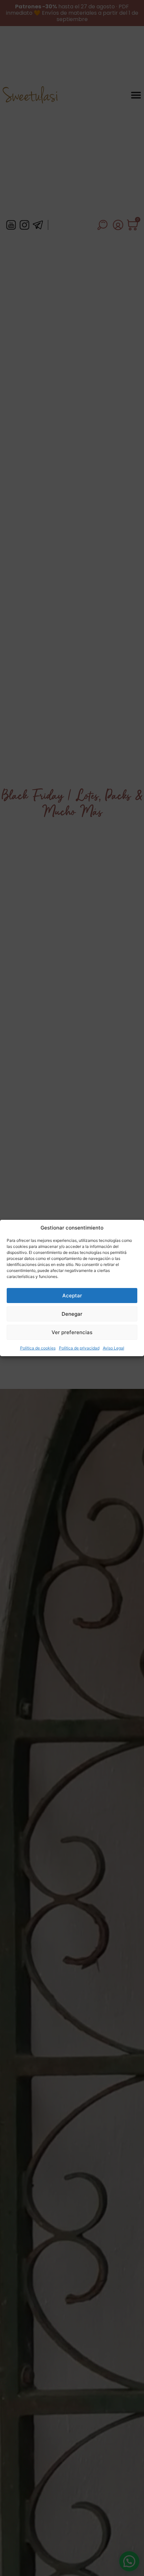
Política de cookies (38, 1348)
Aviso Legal (114, 1348)
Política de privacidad (79, 1348)
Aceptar (72, 1296)
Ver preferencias (72, 1332)
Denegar (72, 1314)
